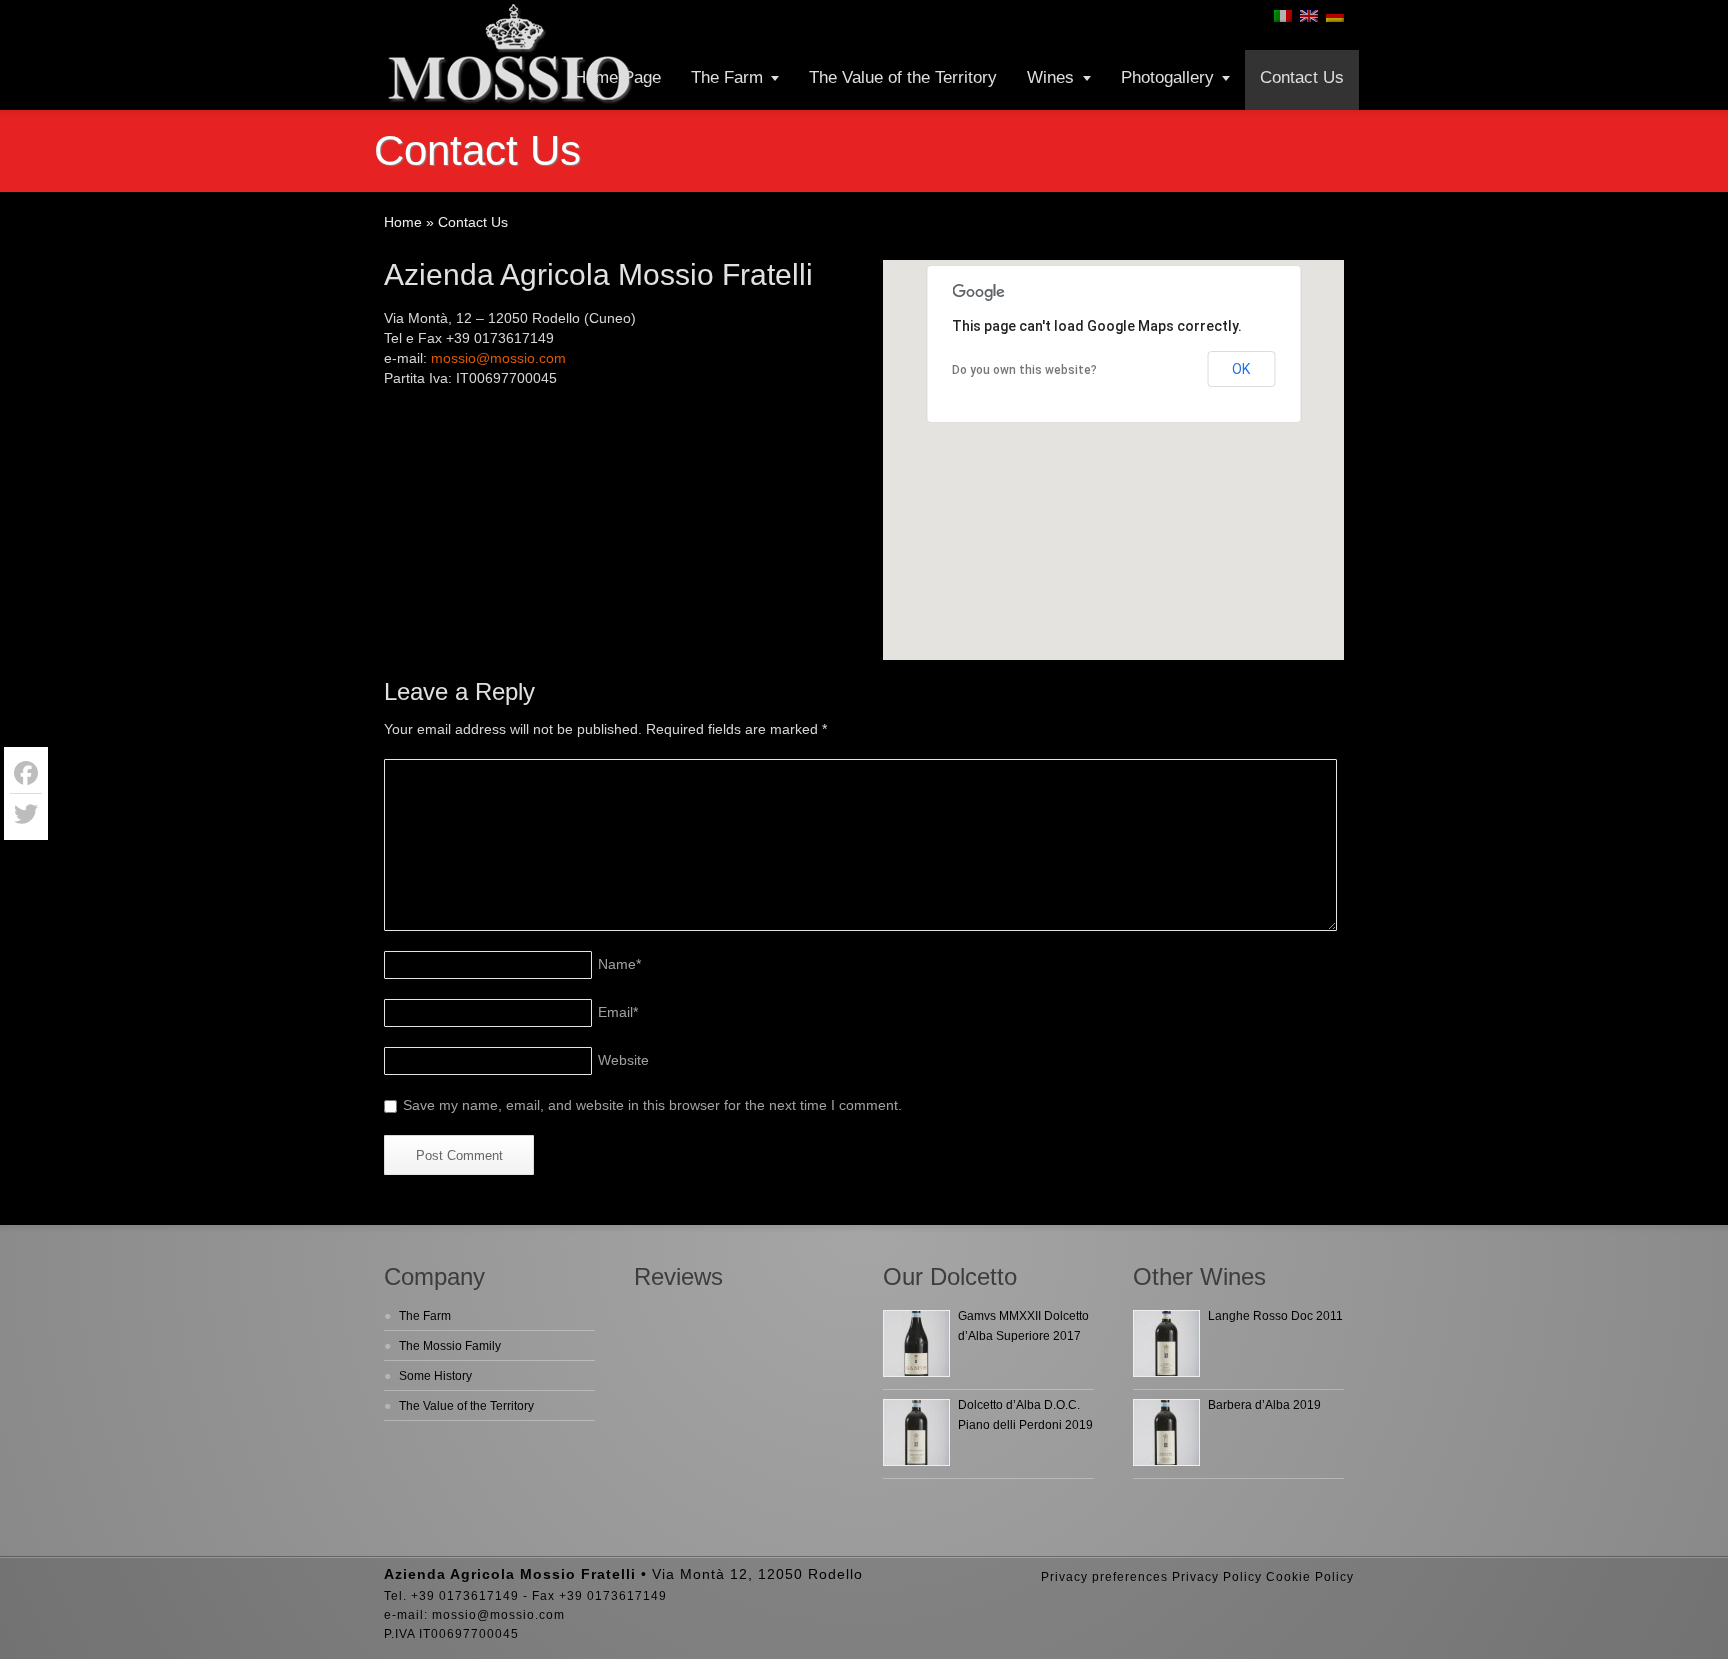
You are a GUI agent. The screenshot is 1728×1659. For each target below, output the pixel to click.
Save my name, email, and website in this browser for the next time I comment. (652, 1105)
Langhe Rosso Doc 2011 (1275, 1316)
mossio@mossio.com (498, 358)
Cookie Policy (1310, 1577)
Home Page (617, 77)
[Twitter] (26, 814)
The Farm (727, 77)
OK (1241, 369)
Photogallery (1167, 77)
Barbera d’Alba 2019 (1264, 1405)
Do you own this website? (1024, 370)
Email (618, 1012)
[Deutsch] (1335, 16)
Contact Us (1302, 77)
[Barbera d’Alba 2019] (1166, 1432)
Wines (1050, 77)
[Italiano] (1283, 16)
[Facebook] (26, 773)
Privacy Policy (1217, 1577)
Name (619, 964)
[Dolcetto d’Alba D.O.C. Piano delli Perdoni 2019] (916, 1432)
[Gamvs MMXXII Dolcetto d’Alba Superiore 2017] (916, 1343)
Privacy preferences (1104, 1577)
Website (623, 1060)
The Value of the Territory (903, 77)
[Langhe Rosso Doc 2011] (1166, 1343)
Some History (435, 1376)
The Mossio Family (450, 1346)
